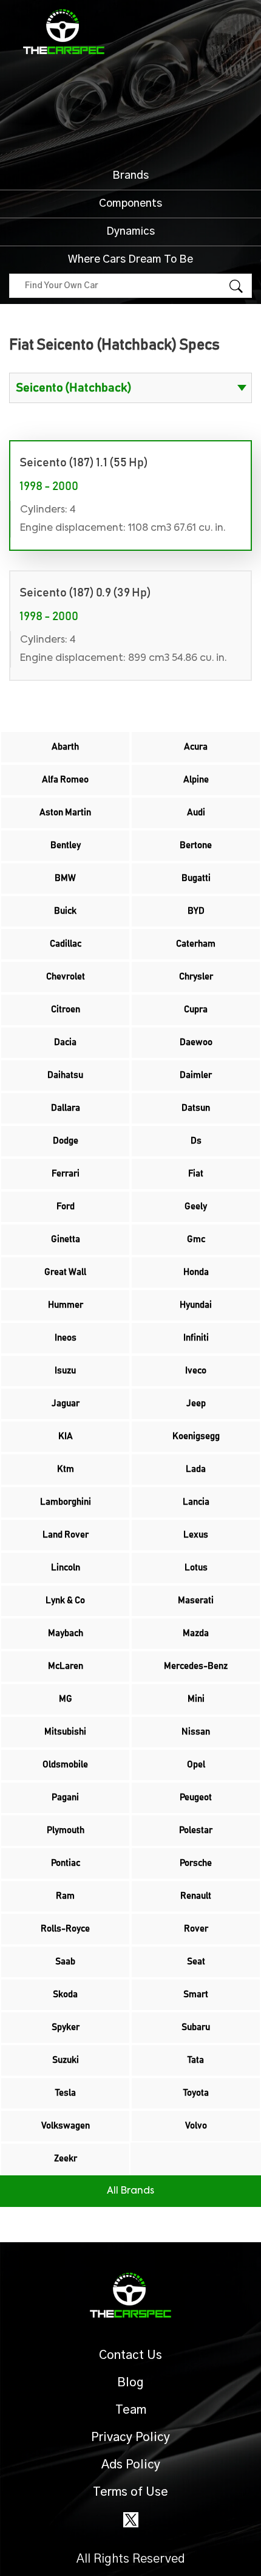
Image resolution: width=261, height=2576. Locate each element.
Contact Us (130, 2355)
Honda (196, 1272)
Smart (196, 1994)
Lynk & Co (65, 1601)
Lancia (196, 1502)
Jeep (196, 1404)
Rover (196, 1929)
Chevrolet (66, 977)
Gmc (196, 1239)
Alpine (196, 780)
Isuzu (65, 1371)
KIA (66, 1436)
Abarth (65, 747)
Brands (130, 176)
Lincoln (66, 1568)
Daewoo (196, 1042)
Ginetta (66, 1239)
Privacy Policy (130, 2437)
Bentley (66, 845)
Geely (196, 1207)
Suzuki (66, 2060)
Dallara (66, 1108)
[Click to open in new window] (131, 2519)
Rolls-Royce (65, 1929)
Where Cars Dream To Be (130, 260)
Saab (65, 1962)
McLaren (66, 1666)
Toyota (196, 2093)
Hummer (66, 1305)
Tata (196, 2060)
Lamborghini (66, 1502)
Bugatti (196, 878)
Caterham (196, 944)
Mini (196, 1699)
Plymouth (66, 1830)
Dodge (66, 1141)
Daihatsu (65, 1075)
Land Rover (66, 1535)
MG (66, 1699)
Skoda (65, 1994)
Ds (196, 1141)
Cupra (196, 1010)
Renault (196, 1896)
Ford (66, 1207)
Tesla (66, 2093)
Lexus (196, 1535)
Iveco (196, 1371)
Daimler (196, 1075)
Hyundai (196, 1305)
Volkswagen (66, 2126)
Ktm (66, 1469)
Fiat (196, 1174)
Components (130, 204)
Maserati (196, 1601)
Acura (196, 747)
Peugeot (196, 1797)
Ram (65, 1896)
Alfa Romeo (65, 780)
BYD (196, 911)
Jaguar (66, 1404)
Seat (196, 1962)
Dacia (65, 1042)
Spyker (66, 2027)
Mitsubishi (65, 1732)
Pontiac (66, 1863)
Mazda (196, 1633)
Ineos (66, 1338)
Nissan (196, 1732)
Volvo (196, 2126)
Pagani (65, 1797)
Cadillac (66, 944)
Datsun (196, 1108)
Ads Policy (131, 2465)
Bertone (196, 845)
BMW (65, 878)
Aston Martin (65, 813)
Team (131, 2410)
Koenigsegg (196, 1436)
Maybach (66, 1633)
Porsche (196, 1863)
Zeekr (66, 2159)
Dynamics (130, 232)
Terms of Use (130, 2492)
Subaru (196, 2027)
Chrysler (196, 977)
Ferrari (66, 1174)
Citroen (66, 1010)
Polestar (196, 1830)
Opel (196, 1765)
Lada (196, 1469)
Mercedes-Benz (196, 1666)
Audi (196, 813)
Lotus (196, 1568)
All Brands (130, 2191)
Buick (65, 911)
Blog (130, 2383)
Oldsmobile (65, 1765)
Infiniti (196, 1338)
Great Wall (65, 1272)
